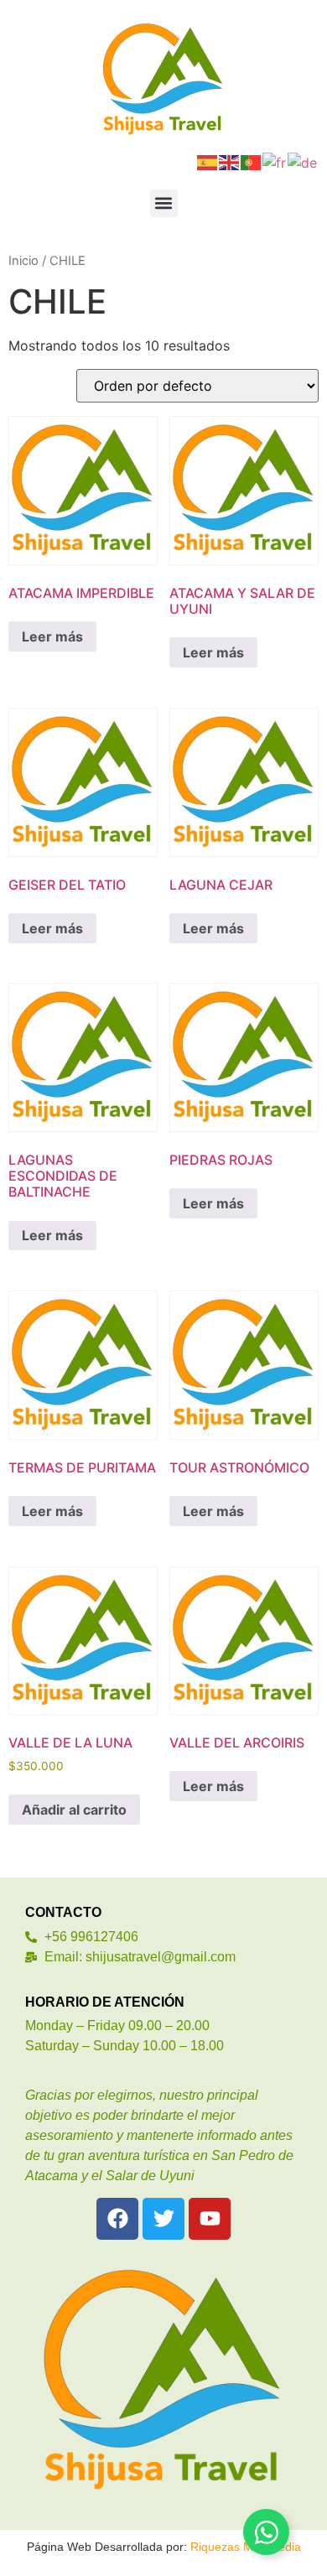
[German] (303, 161)
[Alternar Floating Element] (266, 2532)
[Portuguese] (252, 161)
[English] (230, 161)
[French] (275, 161)
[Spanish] (208, 161)
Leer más (52, 636)
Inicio (23, 261)
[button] (164, 203)
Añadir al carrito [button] (74, 1810)
